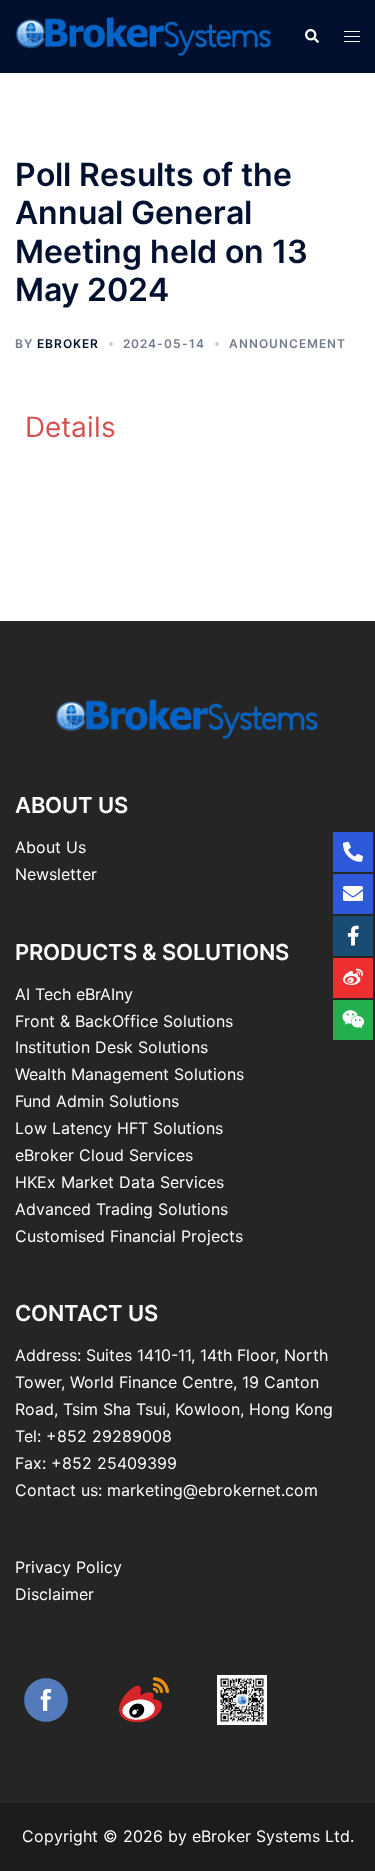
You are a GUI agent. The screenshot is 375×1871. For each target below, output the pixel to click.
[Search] (311, 36)
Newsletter (56, 874)
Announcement (287, 343)
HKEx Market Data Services (119, 1182)
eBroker (68, 343)
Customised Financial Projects (129, 1236)
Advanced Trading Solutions (121, 1209)
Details (70, 427)
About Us (50, 847)
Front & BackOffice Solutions (124, 1021)
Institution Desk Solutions (111, 1047)
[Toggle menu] (352, 36)
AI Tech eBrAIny (74, 994)
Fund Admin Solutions (97, 1101)
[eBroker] (144, 35)
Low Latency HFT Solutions (119, 1128)
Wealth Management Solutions (129, 1074)
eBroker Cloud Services (104, 1155)
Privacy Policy (68, 1567)
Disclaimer (54, 1594)
